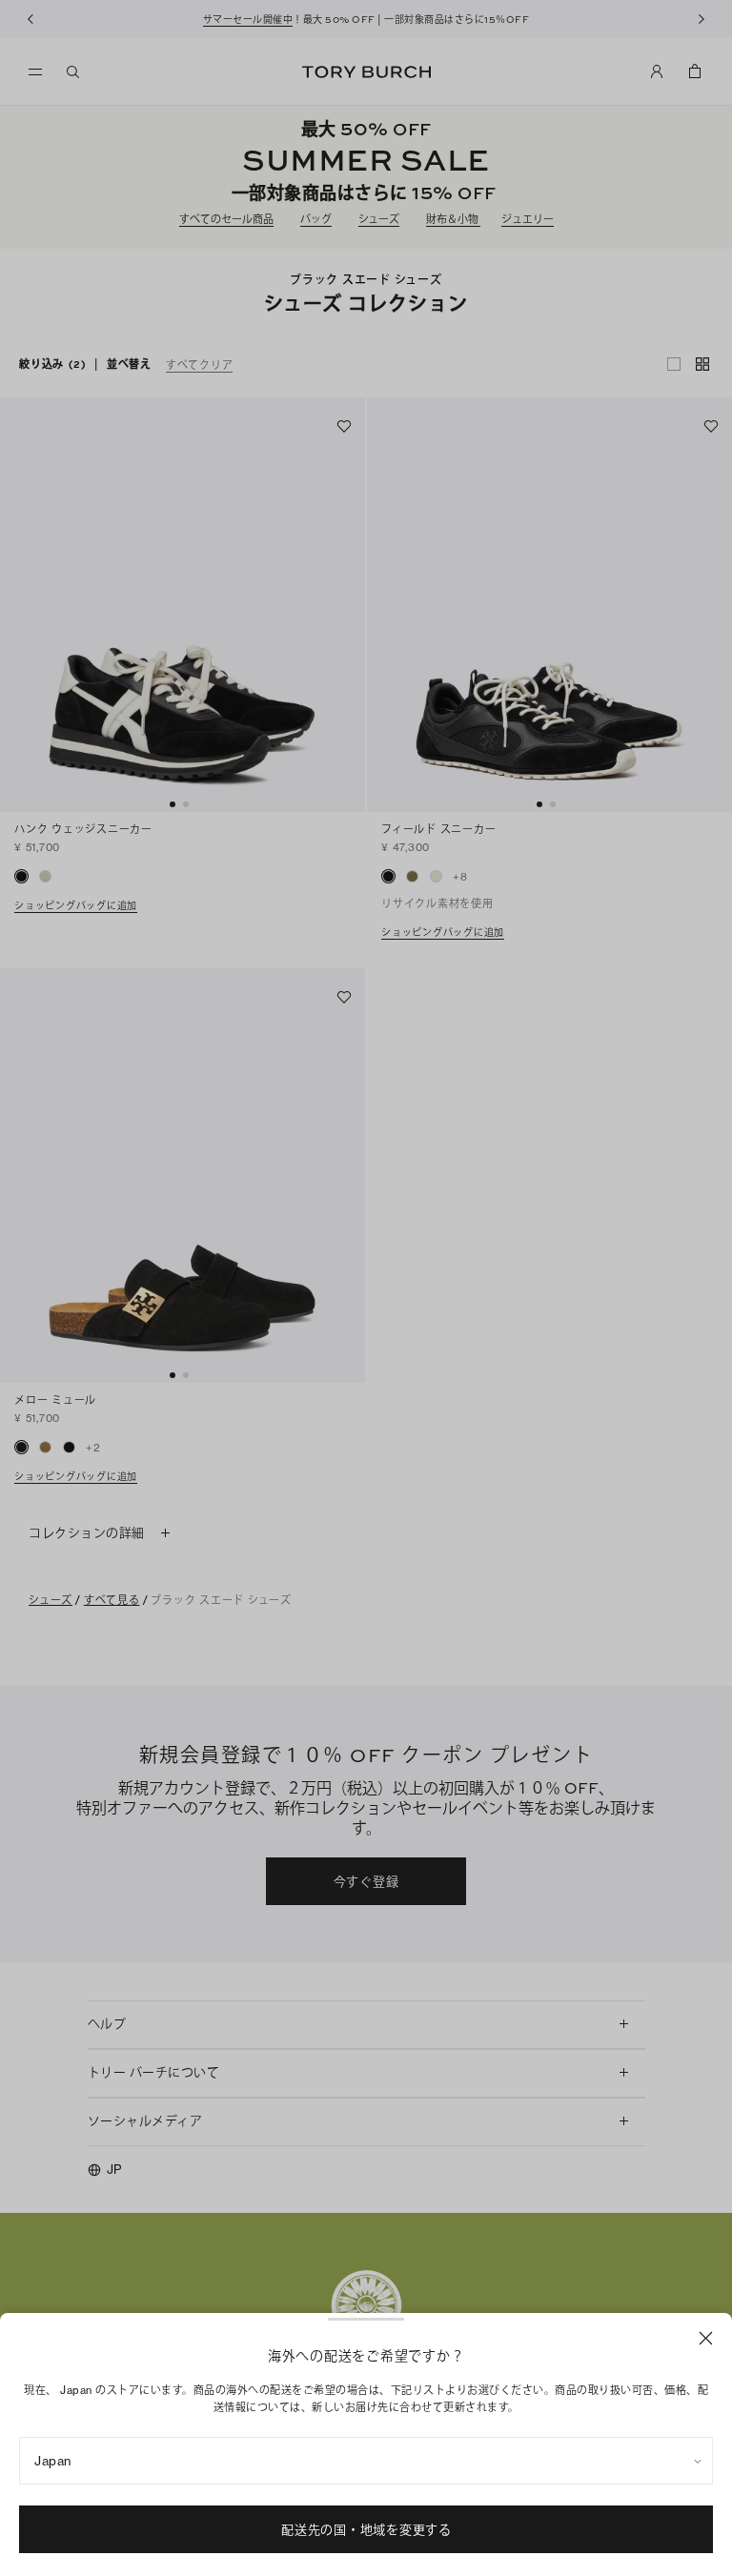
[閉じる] (706, 2338)
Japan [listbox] (53, 2461)
